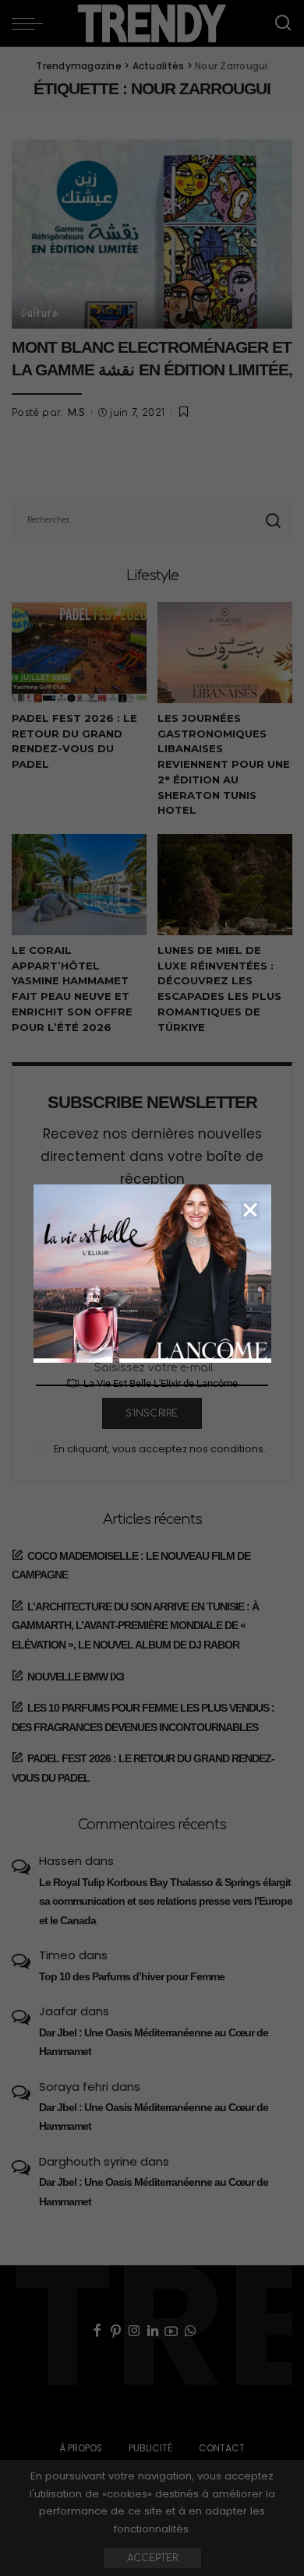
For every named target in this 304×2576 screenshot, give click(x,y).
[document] (152, 1288)
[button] (250, 1210)
